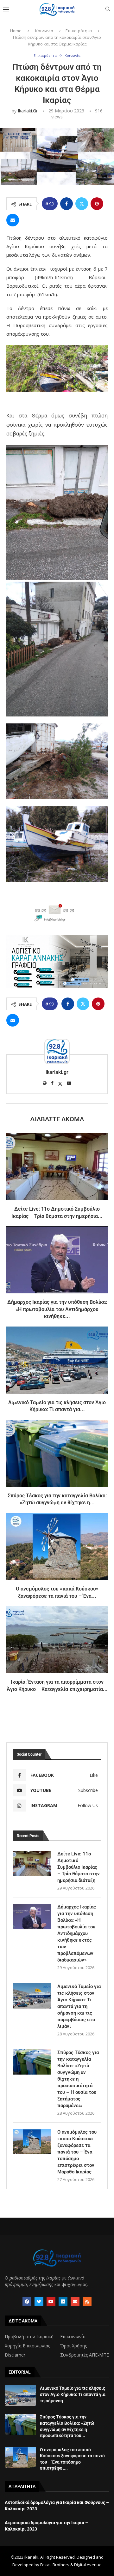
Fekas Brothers (55, 2565)
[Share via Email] (13, 220)
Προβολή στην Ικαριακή (29, 2337)
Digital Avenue (88, 2565)
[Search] (108, 10)
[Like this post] (52, 204)
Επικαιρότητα (79, 31)
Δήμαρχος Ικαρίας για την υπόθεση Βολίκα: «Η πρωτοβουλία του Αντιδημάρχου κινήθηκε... (57, 1309)
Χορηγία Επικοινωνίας (27, 2346)
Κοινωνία (44, 31)
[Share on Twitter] (82, 204)
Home (16, 31)
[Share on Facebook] (66, 204)
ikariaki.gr (28, 111)
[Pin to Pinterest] (97, 204)
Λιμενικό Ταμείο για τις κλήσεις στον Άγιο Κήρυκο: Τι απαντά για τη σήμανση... (73, 2394)
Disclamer (15, 2355)
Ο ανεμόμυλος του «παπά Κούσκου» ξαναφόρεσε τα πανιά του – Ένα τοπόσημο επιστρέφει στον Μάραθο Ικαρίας (77, 2152)
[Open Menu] (6, 9)
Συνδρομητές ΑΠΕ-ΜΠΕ (85, 2355)
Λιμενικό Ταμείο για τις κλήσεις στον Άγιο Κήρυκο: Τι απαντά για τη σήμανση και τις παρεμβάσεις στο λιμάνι (79, 2006)
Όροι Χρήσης (73, 2346)
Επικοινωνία (73, 2337)
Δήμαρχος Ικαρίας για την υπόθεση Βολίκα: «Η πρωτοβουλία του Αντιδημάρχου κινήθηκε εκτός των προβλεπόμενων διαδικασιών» (77, 1933)
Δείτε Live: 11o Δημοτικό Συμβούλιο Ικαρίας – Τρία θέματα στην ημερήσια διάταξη (79, 1867)
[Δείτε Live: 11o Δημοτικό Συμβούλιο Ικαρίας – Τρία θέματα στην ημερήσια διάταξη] (57, 1167)
